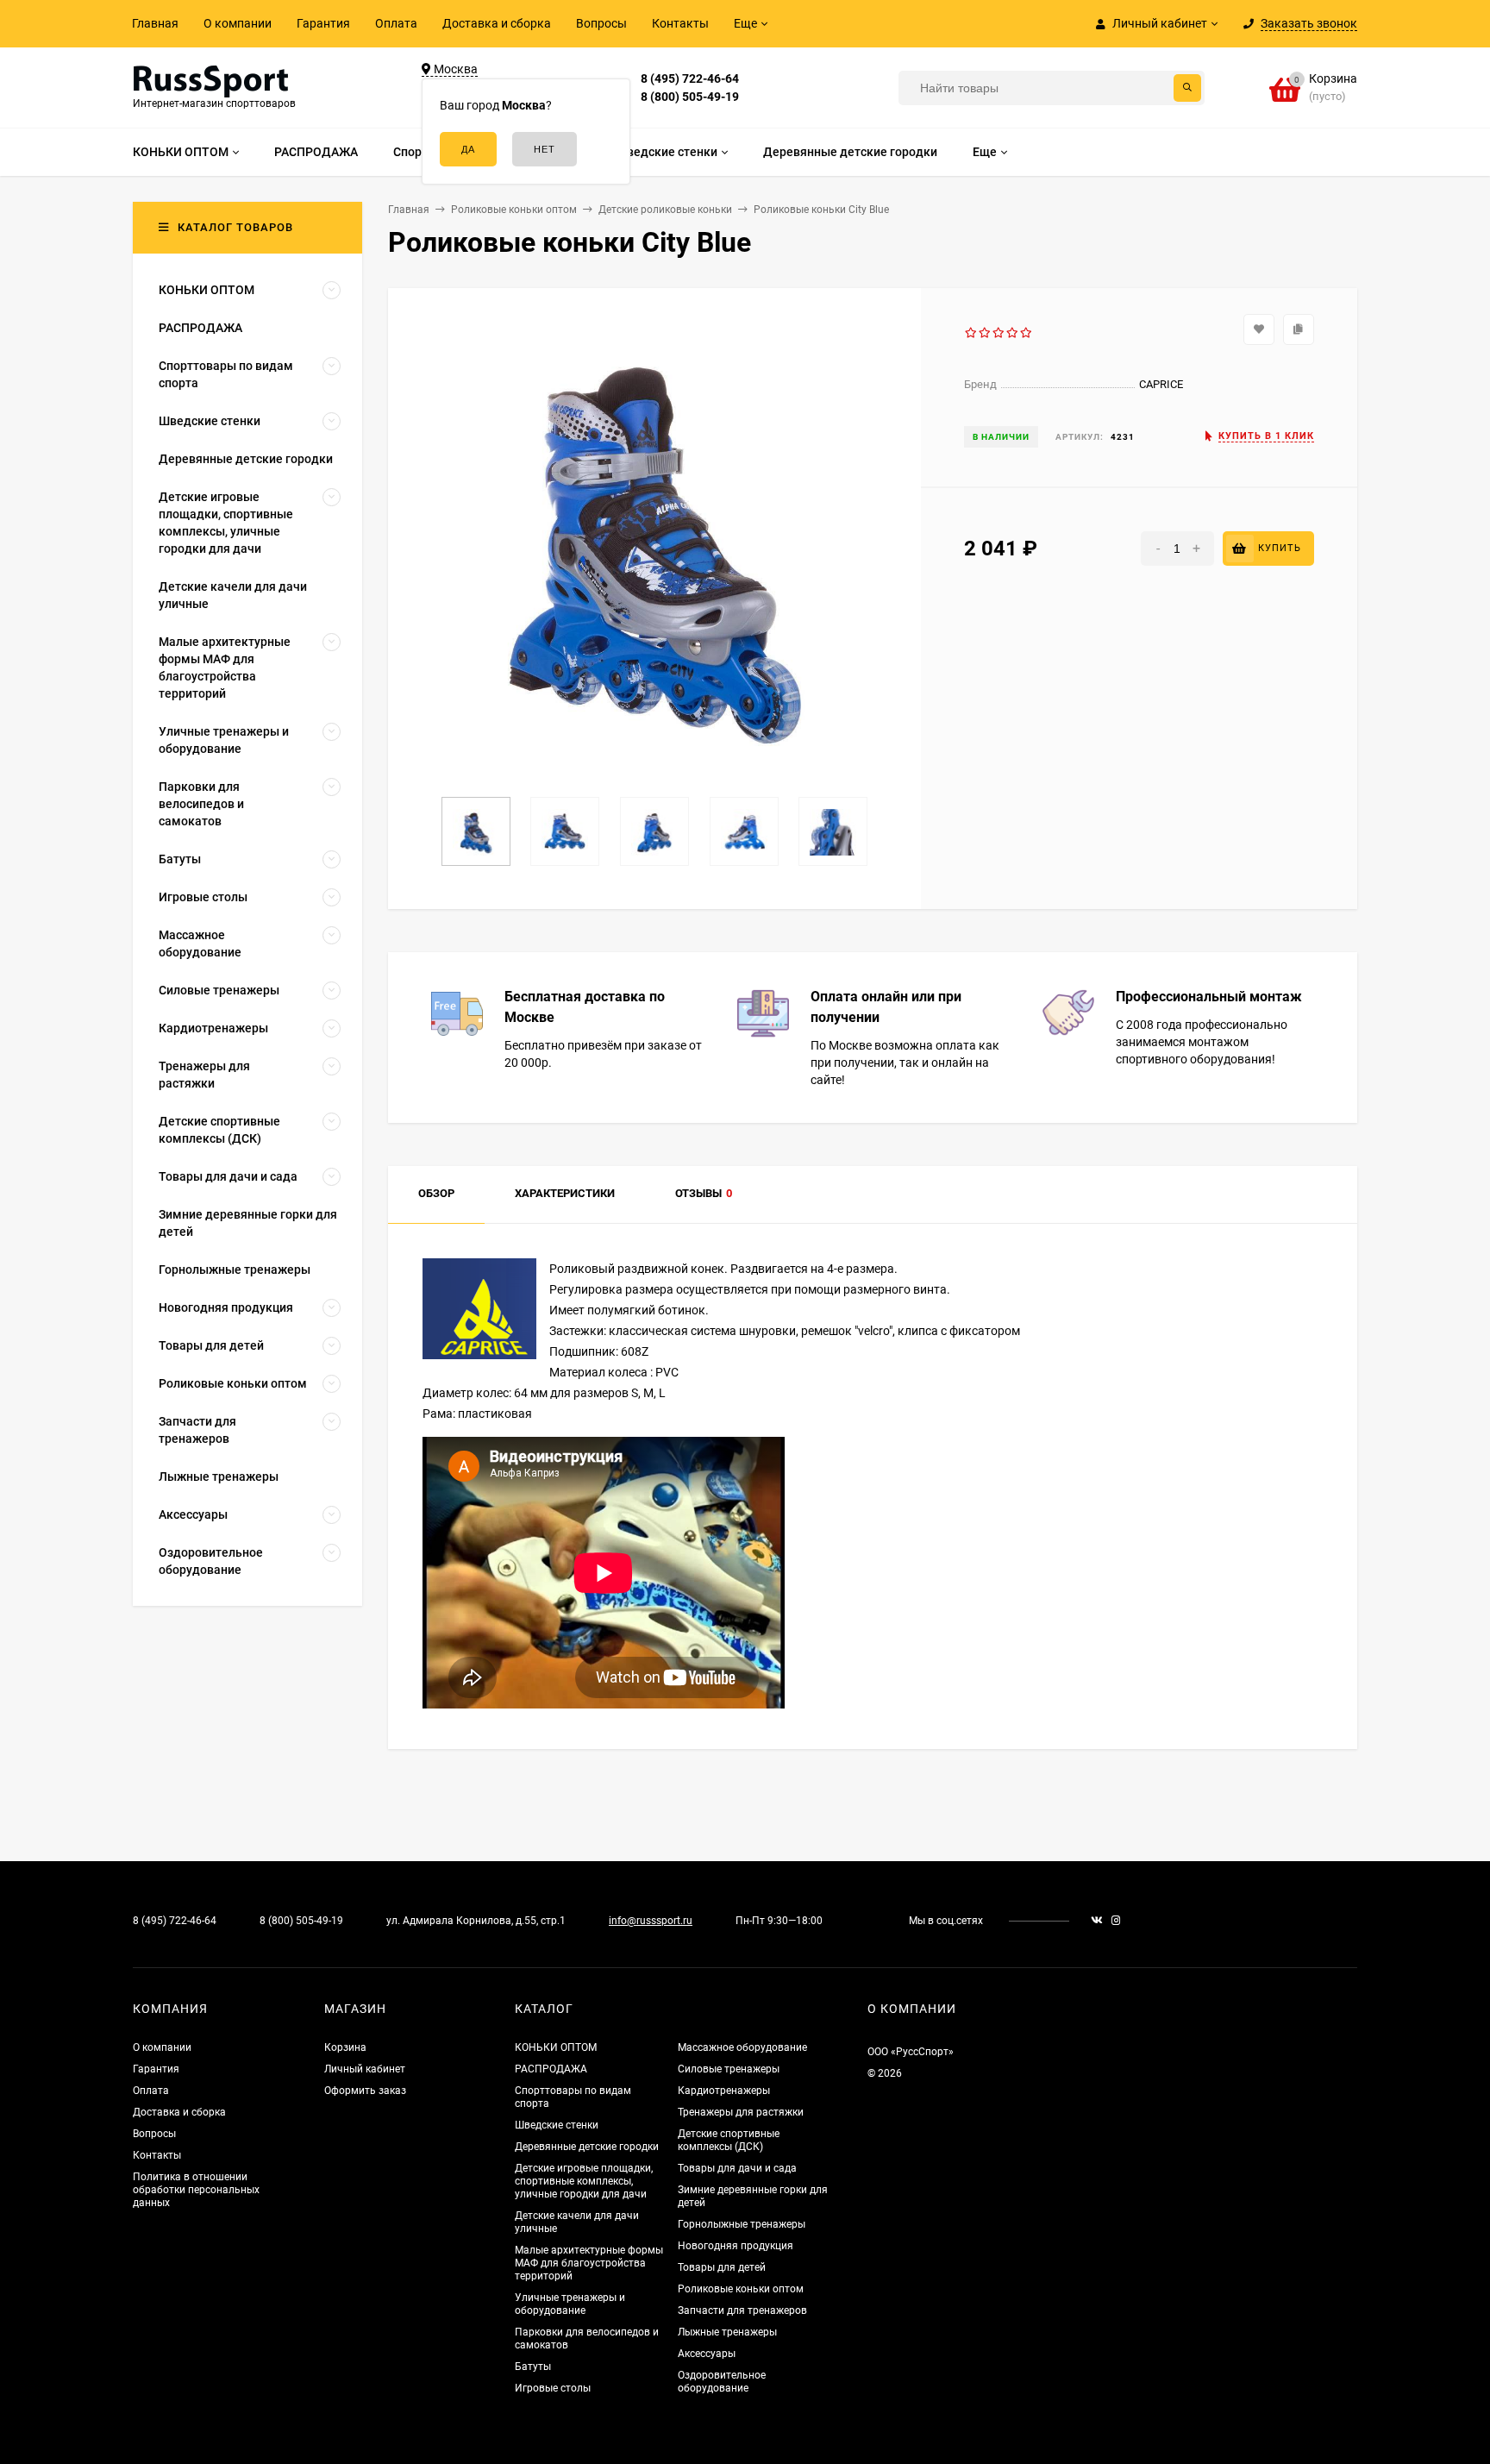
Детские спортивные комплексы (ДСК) (729, 2140)
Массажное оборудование (742, 2047)
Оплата (396, 23)
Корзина (345, 2047)
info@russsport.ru (651, 1921)
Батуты (533, 2367)
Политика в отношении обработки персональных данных (196, 2190)
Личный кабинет (365, 2069)
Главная (155, 23)
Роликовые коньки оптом (741, 2289)
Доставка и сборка (497, 23)
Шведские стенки (557, 2125)
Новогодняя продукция (736, 2246)
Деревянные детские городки (587, 2147)
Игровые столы (553, 2388)
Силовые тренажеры (729, 2069)
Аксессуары (707, 2354)
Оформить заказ (365, 2091)
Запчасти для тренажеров (742, 2310)
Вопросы (601, 23)
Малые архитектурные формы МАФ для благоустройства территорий (589, 2263)
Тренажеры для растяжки (741, 2112)
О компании (238, 23)
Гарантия (323, 23)
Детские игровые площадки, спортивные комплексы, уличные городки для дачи (584, 2181)
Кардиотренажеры (724, 2091)
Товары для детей (722, 2267)
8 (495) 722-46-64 (690, 78)
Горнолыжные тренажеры (742, 2224)
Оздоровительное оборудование (722, 2382)
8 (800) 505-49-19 (690, 97)
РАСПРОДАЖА (551, 2069)
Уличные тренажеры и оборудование (570, 2304)
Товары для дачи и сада (737, 2168)
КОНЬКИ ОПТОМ (556, 2047)
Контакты (680, 23)
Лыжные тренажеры (727, 2332)
